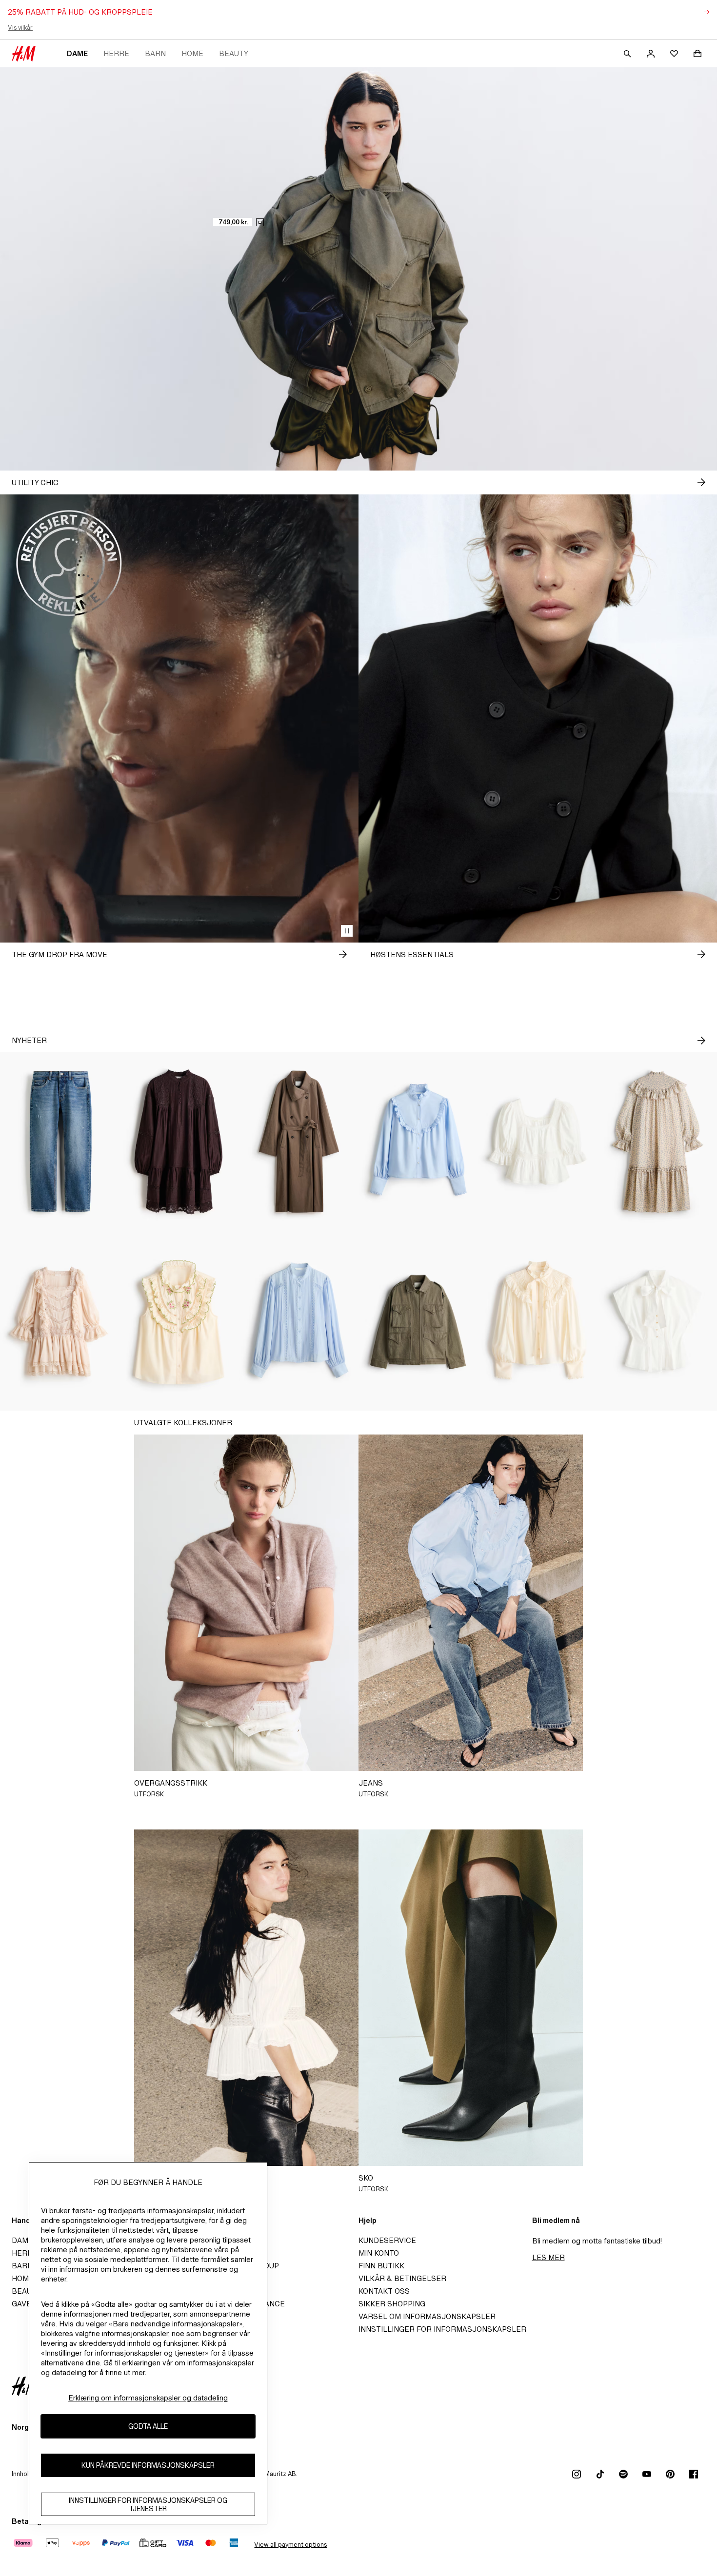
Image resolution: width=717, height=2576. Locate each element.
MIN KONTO (379, 2253)
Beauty (234, 53)
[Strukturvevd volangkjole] (657, 1142)
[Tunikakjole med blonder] (179, 1142)
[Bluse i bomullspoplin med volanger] (418, 1142)
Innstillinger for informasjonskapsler (442, 2329)
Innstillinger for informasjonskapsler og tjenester (148, 2504)
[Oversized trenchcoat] (299, 1142)
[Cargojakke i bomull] (418, 1321)
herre (116, 53)
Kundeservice (387, 2240)
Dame (77, 53)
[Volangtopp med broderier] (179, 1321)
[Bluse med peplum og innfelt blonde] (538, 1142)
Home (192, 53)
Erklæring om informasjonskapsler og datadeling (148, 2398)
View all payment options (290, 2545)
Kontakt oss (384, 2291)
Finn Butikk (381, 2266)
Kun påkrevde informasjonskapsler (148, 2466)
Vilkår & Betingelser (402, 2278)
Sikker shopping (392, 2304)
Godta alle (148, 2427)
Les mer (548, 2257)
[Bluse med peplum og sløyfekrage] (657, 1321)
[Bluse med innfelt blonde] (299, 1321)
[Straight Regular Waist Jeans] (60, 1142)
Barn (155, 53)
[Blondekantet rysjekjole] (60, 1321)
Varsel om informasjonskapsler (427, 2316)
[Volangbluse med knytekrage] (538, 1321)
